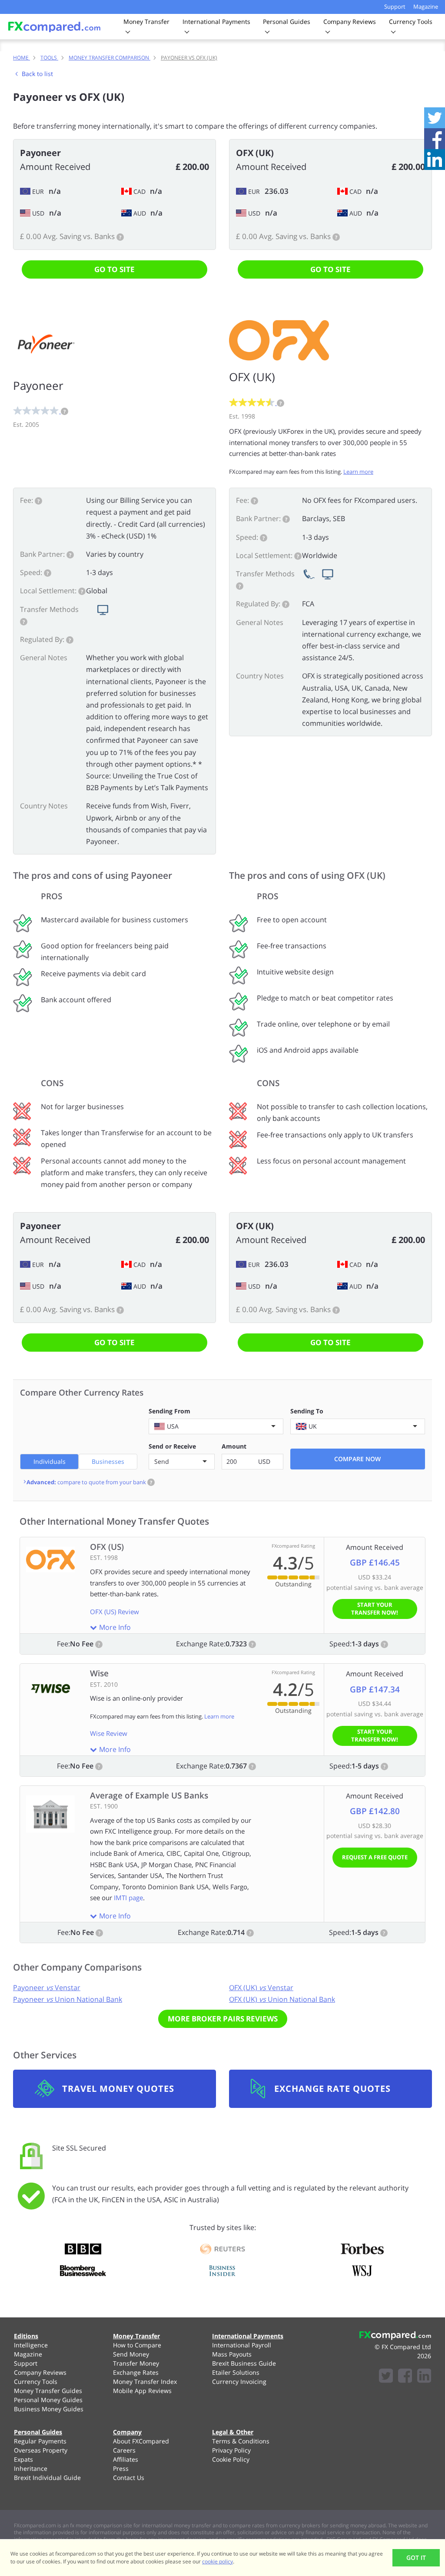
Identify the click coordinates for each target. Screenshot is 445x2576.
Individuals (50, 1461)
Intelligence (31, 2345)
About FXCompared (141, 2441)
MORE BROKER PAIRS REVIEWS (223, 2019)
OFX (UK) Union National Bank (282, 1999)
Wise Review (109, 1733)
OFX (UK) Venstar (261, 1988)
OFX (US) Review (115, 1612)
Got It (416, 2558)
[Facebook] (405, 2377)
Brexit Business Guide (244, 2363)
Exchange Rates (136, 2372)
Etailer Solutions (236, 2372)
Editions (26, 2336)
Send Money (131, 2354)
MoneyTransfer (146, 22)
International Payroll (242, 2345)
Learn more (358, 472)
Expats (23, 2459)
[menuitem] (53, 2345)
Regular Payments (40, 2441)
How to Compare (137, 2345)
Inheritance (31, 2468)
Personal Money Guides (48, 2400)
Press (121, 2468)
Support (395, 7)
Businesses (108, 1461)
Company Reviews (40, 2372)
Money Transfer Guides (48, 2391)
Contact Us (129, 2478)
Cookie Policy (231, 2459)
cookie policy (218, 2561)
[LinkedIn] (424, 2377)
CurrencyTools (411, 22)
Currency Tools (36, 2382)
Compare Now (357, 1459)
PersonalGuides (287, 22)
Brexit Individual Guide (47, 2478)
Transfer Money (136, 2363)
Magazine (426, 7)
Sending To (307, 1411)
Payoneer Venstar (47, 1988)
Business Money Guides (49, 2409)
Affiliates (126, 2459)
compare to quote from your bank (89, 1482)
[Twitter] (386, 2377)
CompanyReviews (350, 22)
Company (127, 2432)
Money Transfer (136, 2336)
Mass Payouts (232, 2354)
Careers (124, 2450)
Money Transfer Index (145, 2382)
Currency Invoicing (239, 2382)
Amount (234, 1446)
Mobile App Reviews (142, 2391)
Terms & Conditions (241, 2441)
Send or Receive (172, 1446)
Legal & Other (233, 2432)
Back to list (37, 74)
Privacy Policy (231, 2450)
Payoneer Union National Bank (68, 1999)
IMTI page (128, 1898)
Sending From (169, 1411)
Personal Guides (38, 2432)
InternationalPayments (216, 22)
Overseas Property (41, 2450)
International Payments (248, 2336)
